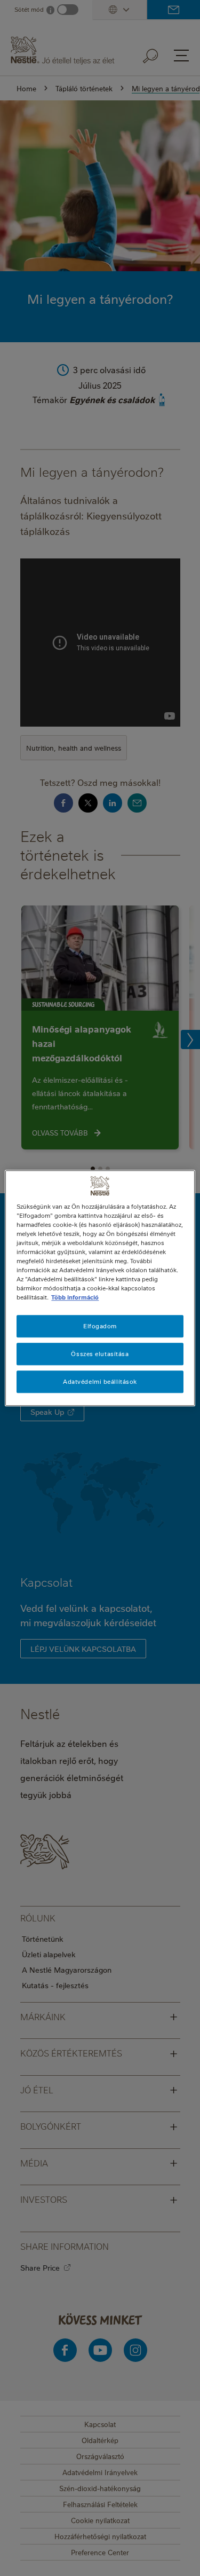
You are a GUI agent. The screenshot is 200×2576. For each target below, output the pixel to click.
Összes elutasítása (100, 1354)
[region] (100, 1288)
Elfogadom (100, 1326)
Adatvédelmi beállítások (100, 1381)
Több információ (75, 1297)
